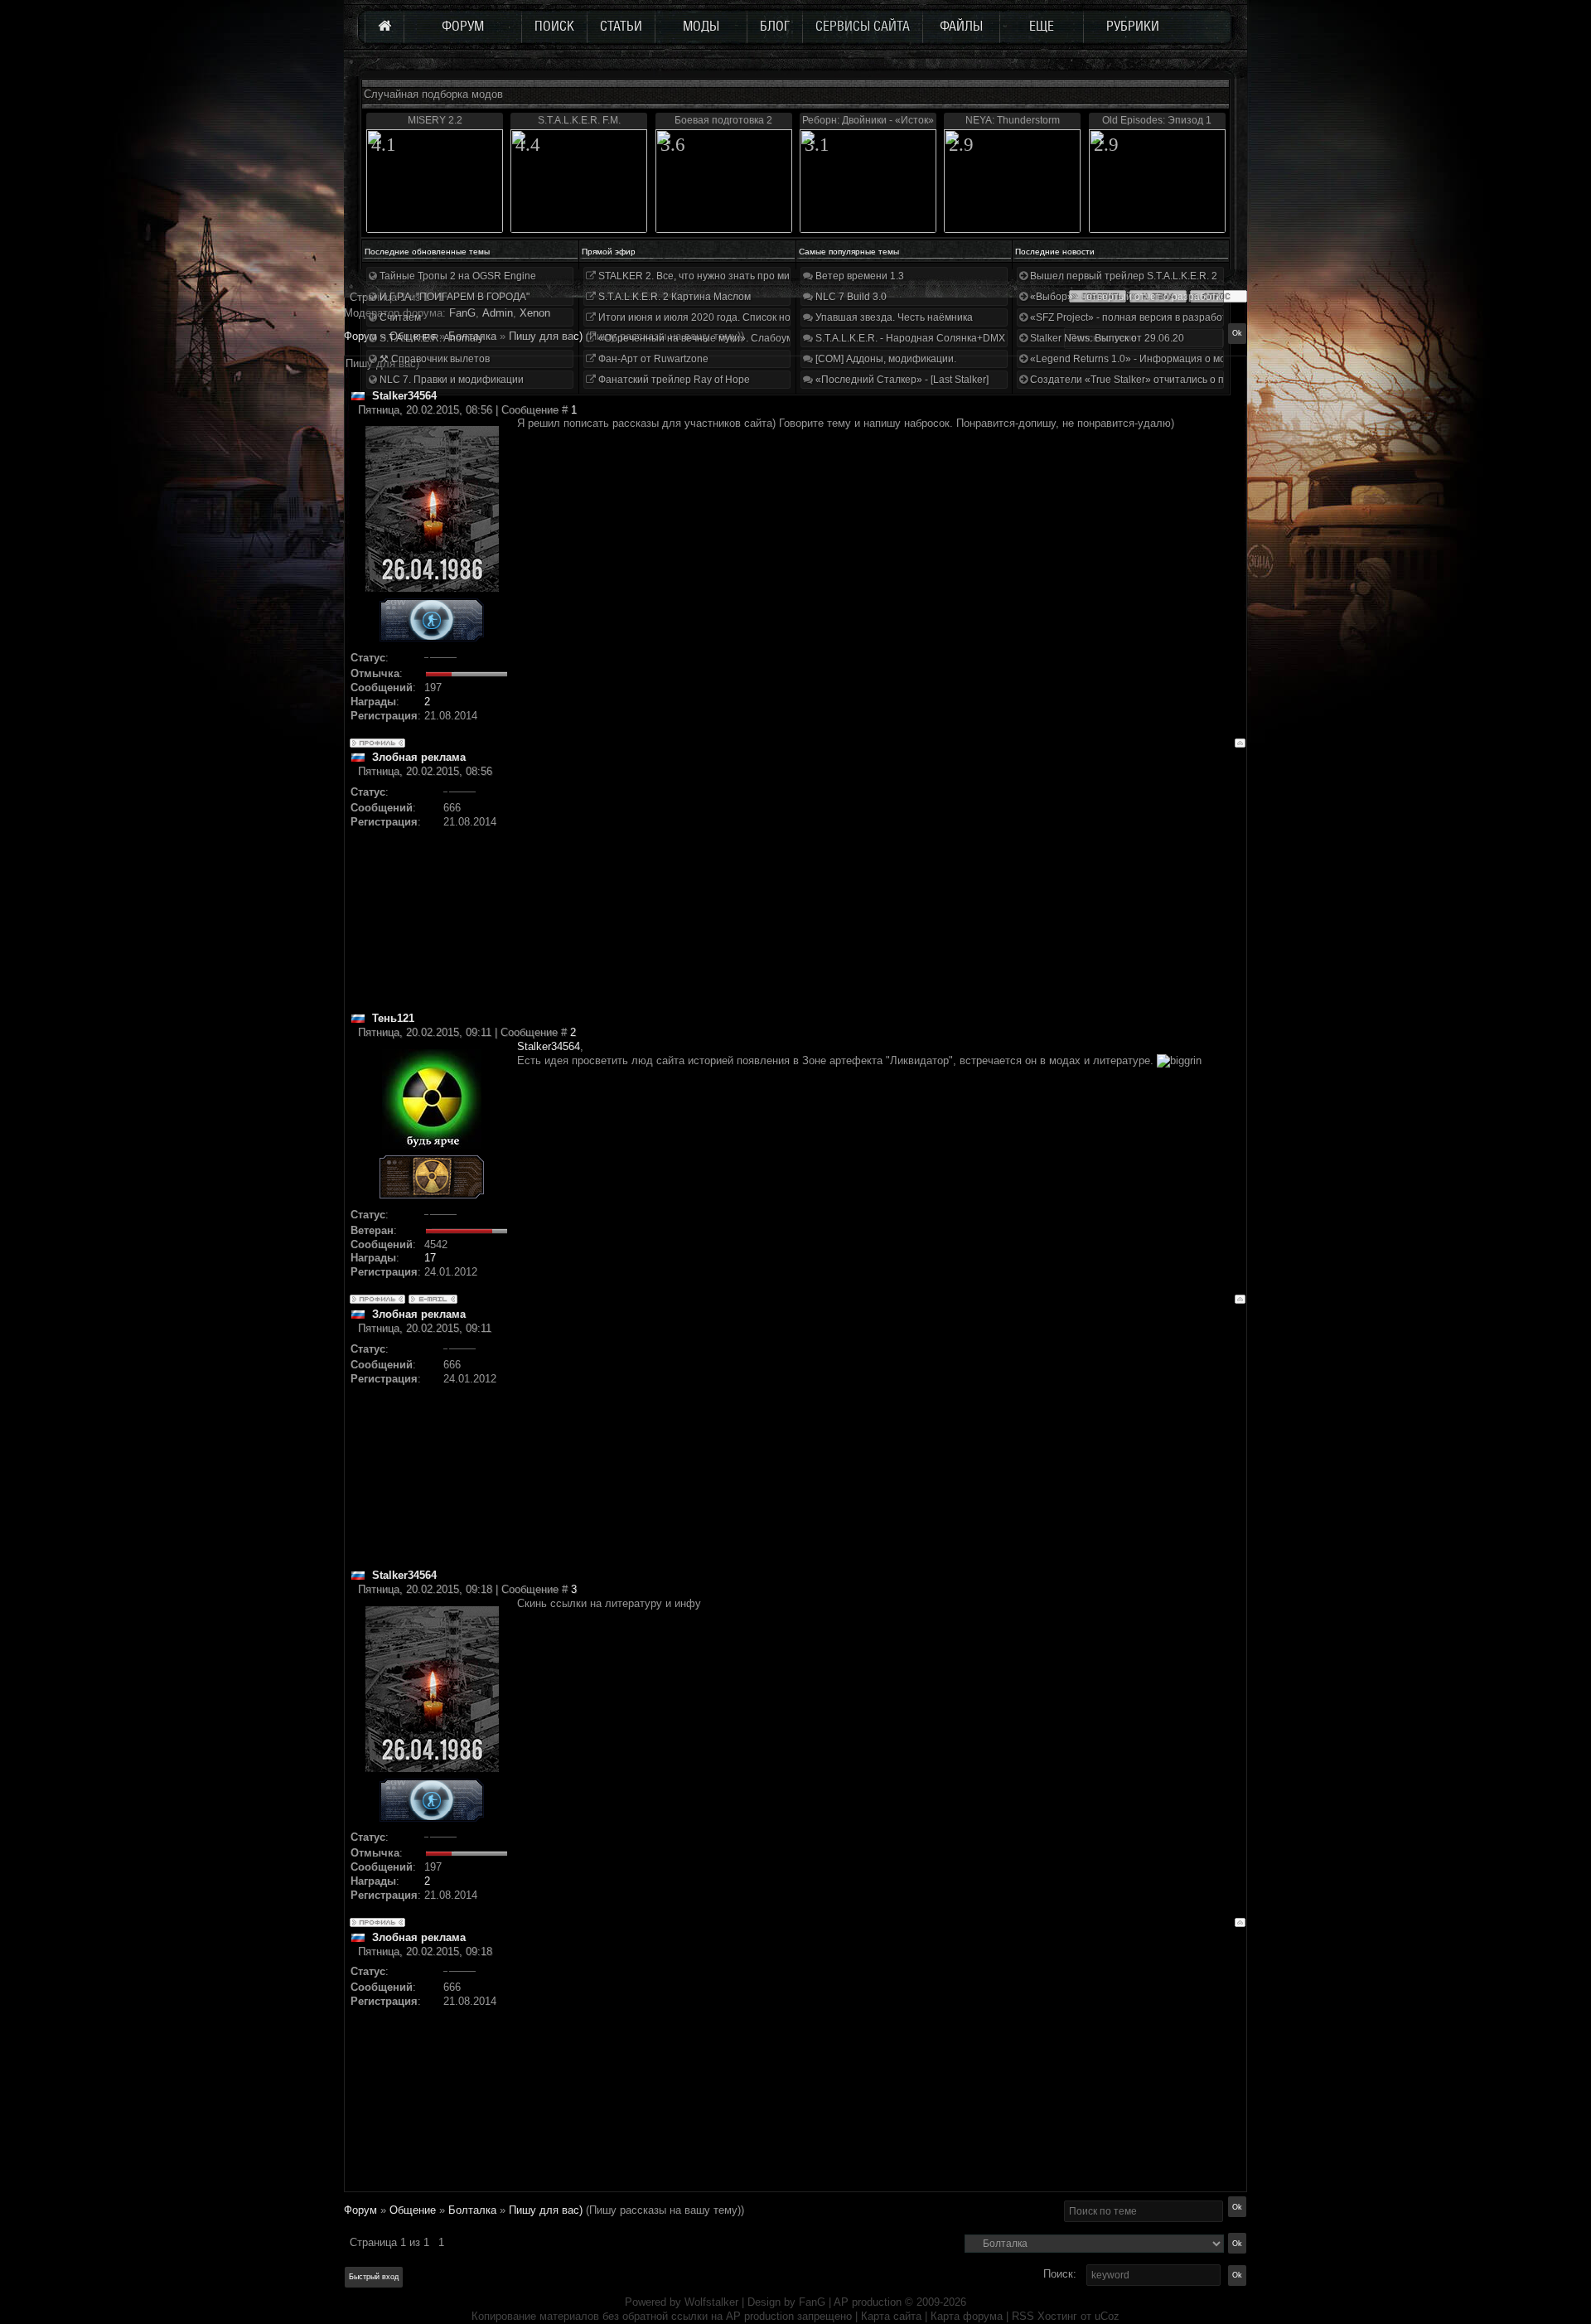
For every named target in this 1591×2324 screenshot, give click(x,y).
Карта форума (967, 2316)
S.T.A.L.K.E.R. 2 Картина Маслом (673, 297)
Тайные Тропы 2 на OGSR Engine (457, 276)
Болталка (472, 2210)
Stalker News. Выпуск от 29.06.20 (1106, 338)
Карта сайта (891, 2316)
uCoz (1107, 2316)
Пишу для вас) (546, 2210)
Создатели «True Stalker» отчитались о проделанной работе (1173, 380)
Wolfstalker (711, 2302)
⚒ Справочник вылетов (433, 359)
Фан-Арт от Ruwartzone (652, 359)
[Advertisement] (881, 895)
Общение (413, 2210)
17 (430, 1258)
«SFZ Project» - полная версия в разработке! (1134, 317)
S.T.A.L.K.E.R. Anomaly (430, 338)
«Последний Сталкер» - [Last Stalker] (901, 380)
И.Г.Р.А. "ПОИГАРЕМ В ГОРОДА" (453, 297)
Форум (360, 336)
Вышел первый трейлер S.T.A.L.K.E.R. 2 (1122, 276)
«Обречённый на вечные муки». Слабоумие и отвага (721, 338)
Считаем (399, 317)
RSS (1023, 2316)
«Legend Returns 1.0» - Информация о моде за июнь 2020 (1165, 359)
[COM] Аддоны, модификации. (885, 359)
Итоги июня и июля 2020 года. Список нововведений (721, 317)
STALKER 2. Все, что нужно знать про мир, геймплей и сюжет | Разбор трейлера (786, 276)
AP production (868, 2302)
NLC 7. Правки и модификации (450, 380)
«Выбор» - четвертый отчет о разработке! (1128, 297)
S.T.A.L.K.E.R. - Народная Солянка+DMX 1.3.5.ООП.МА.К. (948, 338)
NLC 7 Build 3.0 (850, 297)
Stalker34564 (549, 1046)
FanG (814, 2302)
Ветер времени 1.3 (858, 276)
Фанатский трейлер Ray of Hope (673, 380)
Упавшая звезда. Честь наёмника (893, 317)
